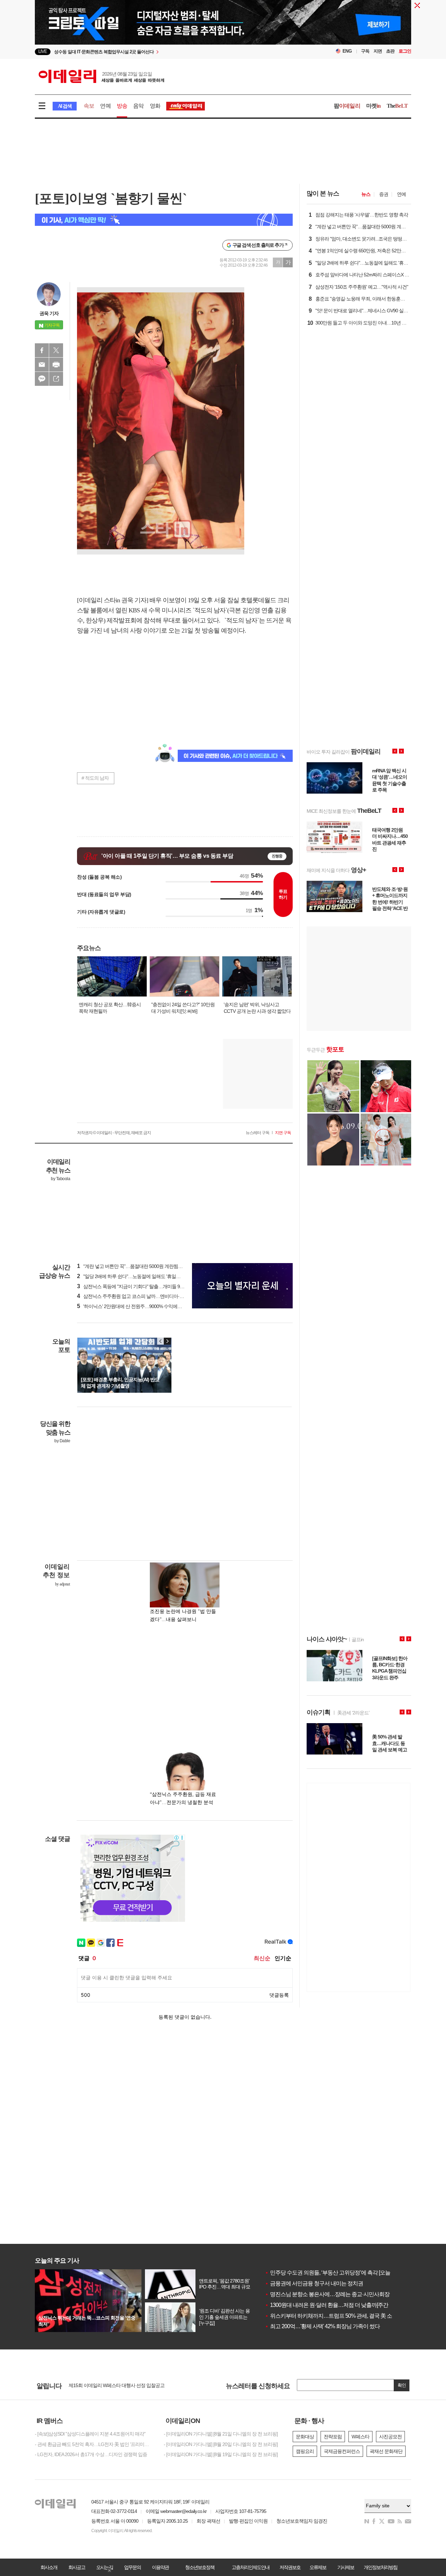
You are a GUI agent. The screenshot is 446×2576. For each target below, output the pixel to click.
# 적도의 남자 (95, 778)
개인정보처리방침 (380, 2567)
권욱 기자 (49, 313)
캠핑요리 (305, 2451)
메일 (42, 365)
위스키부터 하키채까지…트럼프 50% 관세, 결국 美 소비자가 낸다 (342, 2316)
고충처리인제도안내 (251, 2567)
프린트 (56, 365)
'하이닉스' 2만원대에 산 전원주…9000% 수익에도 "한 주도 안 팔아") (147, 1306)
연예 (105, 106)
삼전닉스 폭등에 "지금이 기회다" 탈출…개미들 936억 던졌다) (141, 1286)
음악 (138, 106)
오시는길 (105, 2567)
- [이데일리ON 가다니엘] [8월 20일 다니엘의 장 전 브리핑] (221, 2444)
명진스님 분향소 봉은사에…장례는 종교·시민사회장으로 (332, 2294)
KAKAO (42, 379)
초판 (390, 51)
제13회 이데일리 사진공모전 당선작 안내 (109, 2386)
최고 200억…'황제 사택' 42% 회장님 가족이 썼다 (322, 2326)
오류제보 (318, 2567)
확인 (402, 2385)
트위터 (56, 350)
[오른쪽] (167, 1341)
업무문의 (132, 2567)
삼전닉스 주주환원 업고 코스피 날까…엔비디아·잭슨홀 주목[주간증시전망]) (155, 1296)
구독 (365, 51)
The (397, 106)
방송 (122, 106)
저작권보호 (290, 2567)
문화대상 (305, 2437)
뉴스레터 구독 (257, 1133)
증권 (384, 194)
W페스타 (360, 2437)
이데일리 (101, 76)
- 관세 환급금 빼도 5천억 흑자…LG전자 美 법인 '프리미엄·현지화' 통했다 (94, 2444)
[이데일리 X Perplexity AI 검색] (164, 220)
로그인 (405, 51)
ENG (347, 51)
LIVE (43, 51)
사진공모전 (390, 2437)
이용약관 (160, 2567)
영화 (155, 106)
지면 (378, 51)
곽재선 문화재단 (386, 2451)
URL (56, 379)
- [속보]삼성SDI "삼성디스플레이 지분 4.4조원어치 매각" (90, 2434)
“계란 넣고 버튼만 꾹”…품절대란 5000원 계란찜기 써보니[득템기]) (146, 1266)
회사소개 (49, 2567)
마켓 (374, 106)
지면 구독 (283, 1133)
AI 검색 (65, 106)
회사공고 (77, 2567)
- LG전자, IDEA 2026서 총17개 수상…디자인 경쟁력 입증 (91, 2454)
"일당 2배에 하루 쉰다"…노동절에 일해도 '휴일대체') (132, 1276)
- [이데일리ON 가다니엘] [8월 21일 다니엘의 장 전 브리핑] (221, 2434)
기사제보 (346, 2567)
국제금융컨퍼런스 (342, 2451)
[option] (166, 52)
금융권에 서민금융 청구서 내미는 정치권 (314, 2283)
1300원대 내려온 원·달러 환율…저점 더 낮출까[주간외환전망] (337, 2305)
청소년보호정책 (200, 2567)
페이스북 (42, 350)
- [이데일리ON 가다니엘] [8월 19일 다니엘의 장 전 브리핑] (221, 2454)
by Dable (62, 1441)
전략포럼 (333, 2437)
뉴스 (366, 194)
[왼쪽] (161, 1341)
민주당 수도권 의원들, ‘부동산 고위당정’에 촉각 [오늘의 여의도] (339, 2273)
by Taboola (60, 1179)
